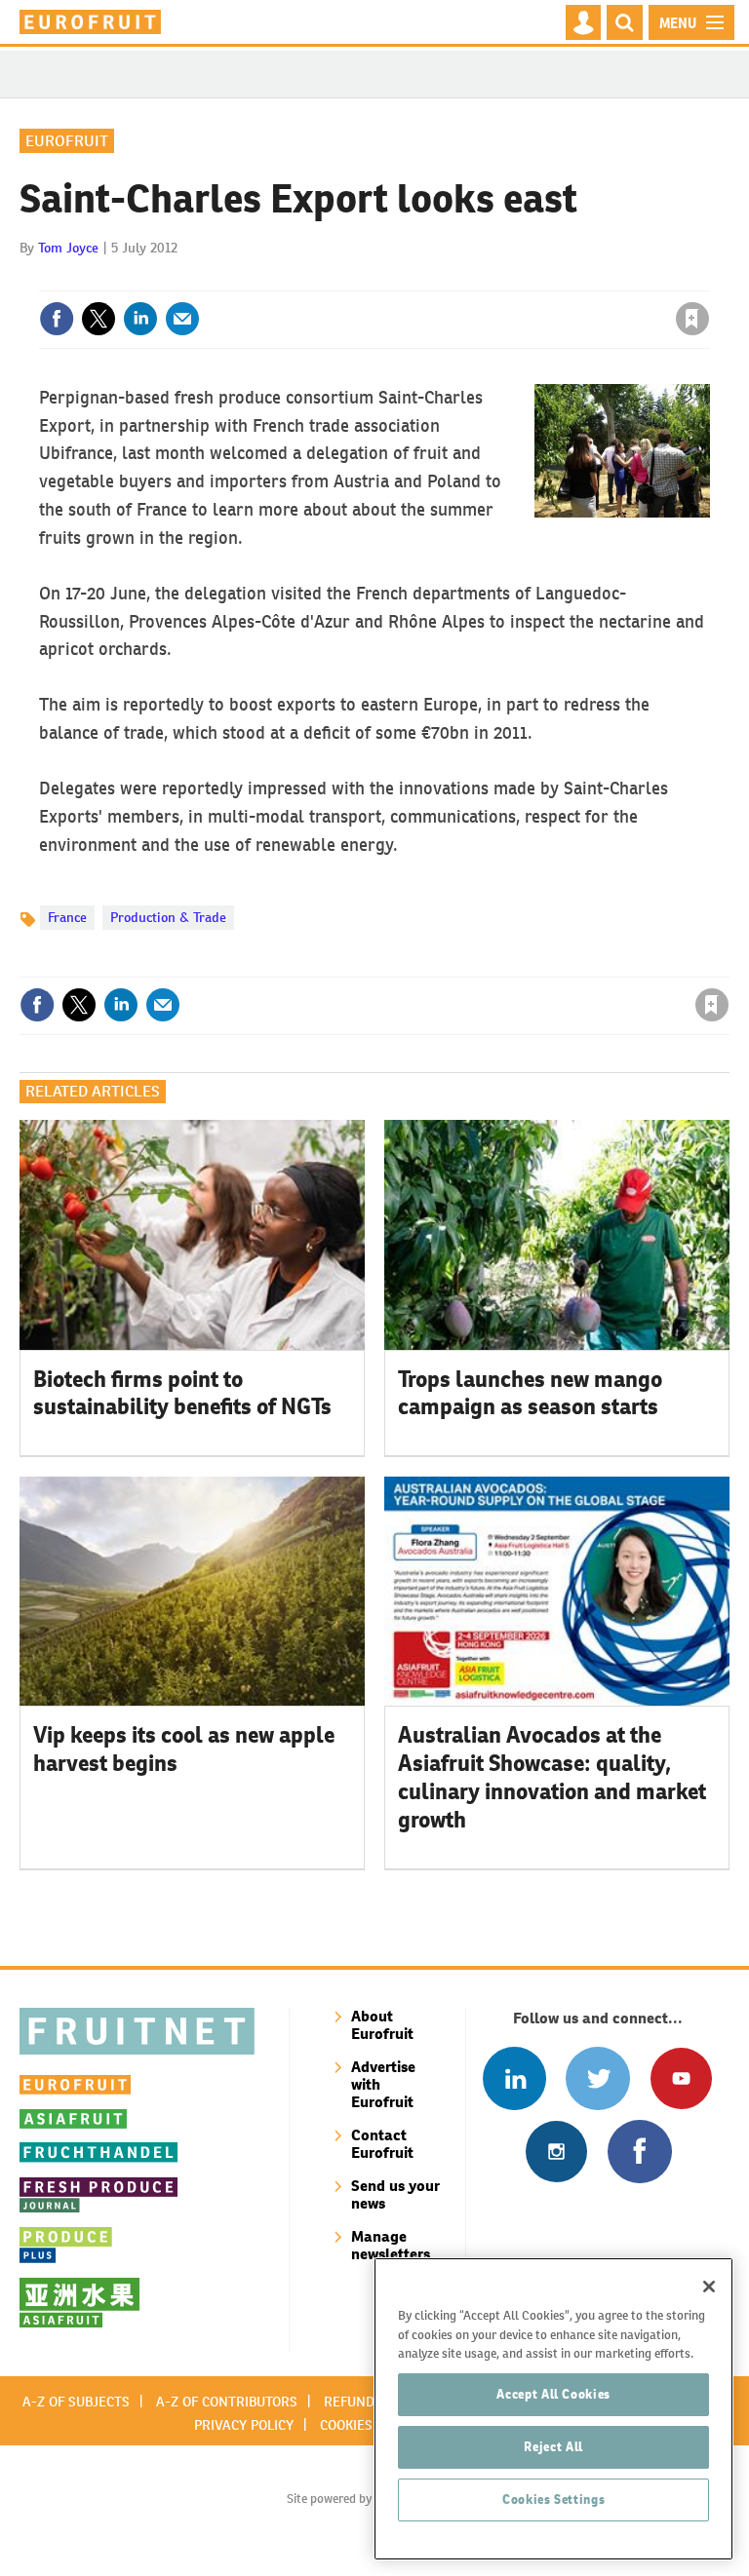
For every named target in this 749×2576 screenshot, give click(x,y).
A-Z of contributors (227, 2402)
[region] (553, 2409)
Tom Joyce (68, 248)
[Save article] (692, 319)
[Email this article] (182, 319)
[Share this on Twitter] (99, 319)
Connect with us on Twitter (597, 2078)
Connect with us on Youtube (681, 2078)
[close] (708, 279)
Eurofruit (67, 141)
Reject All (553, 2447)
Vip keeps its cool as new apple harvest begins (184, 1749)
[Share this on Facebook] (57, 319)
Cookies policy (370, 2425)
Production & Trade (168, 917)
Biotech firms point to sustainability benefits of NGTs (182, 1393)
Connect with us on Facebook (639, 2152)
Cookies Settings (554, 2499)
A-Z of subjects (76, 2402)
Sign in (459, 279)
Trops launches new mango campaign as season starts (530, 1393)
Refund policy (373, 2402)
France (67, 917)
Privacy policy (244, 2425)
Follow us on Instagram (556, 2152)
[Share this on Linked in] (140, 319)
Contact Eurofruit (382, 2144)
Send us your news (395, 2194)
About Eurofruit (382, 2025)
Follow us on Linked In (514, 2078)
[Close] (709, 2287)
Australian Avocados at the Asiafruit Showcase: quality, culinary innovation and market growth (552, 1777)
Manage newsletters (391, 2245)
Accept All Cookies (553, 2394)
